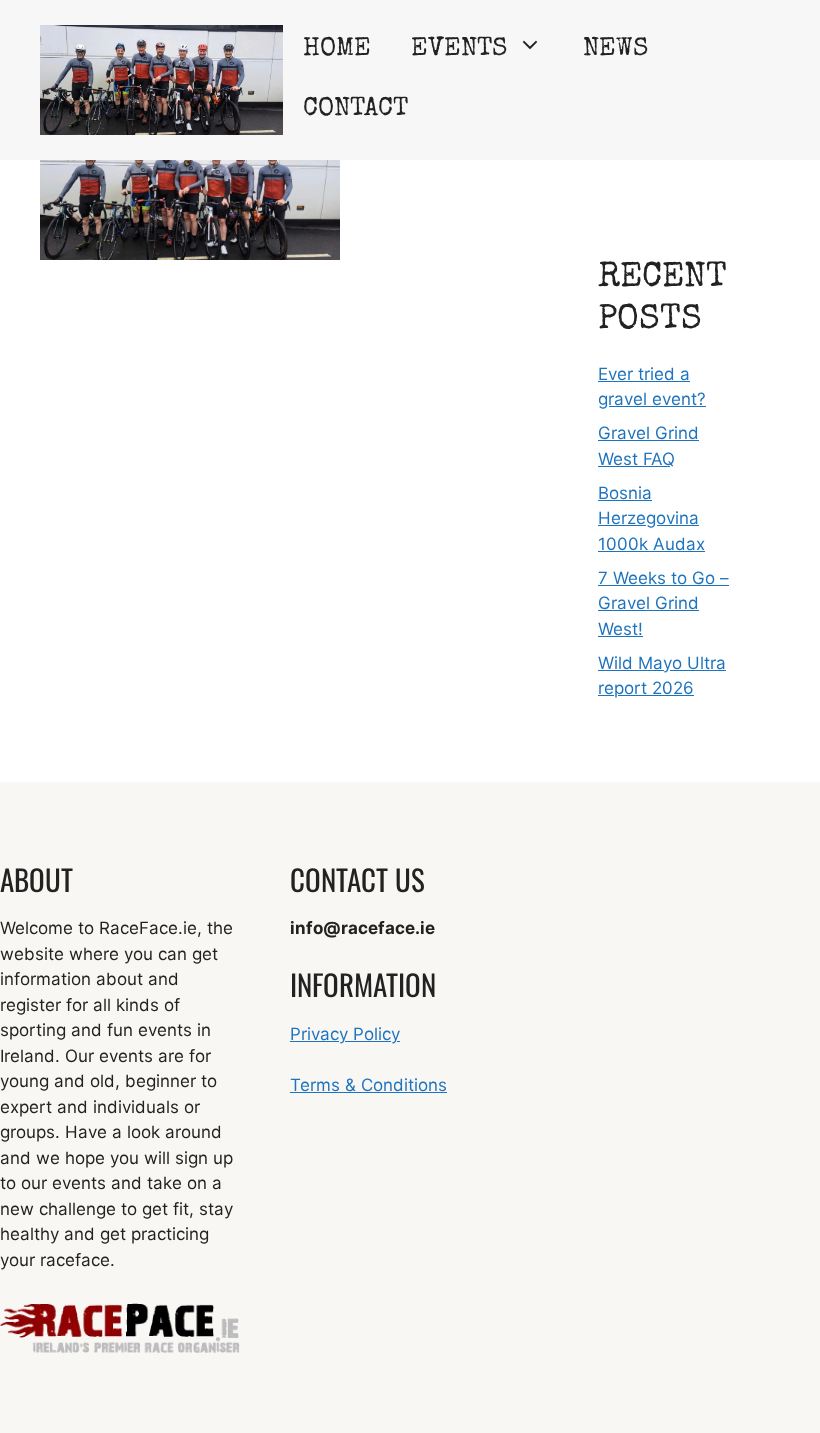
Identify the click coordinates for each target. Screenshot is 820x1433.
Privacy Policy (345, 1034)
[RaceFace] (161, 79)
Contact (355, 110)
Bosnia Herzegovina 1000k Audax (651, 518)
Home (337, 50)
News (615, 50)
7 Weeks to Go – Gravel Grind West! (663, 603)
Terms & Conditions (368, 1085)
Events (459, 50)
